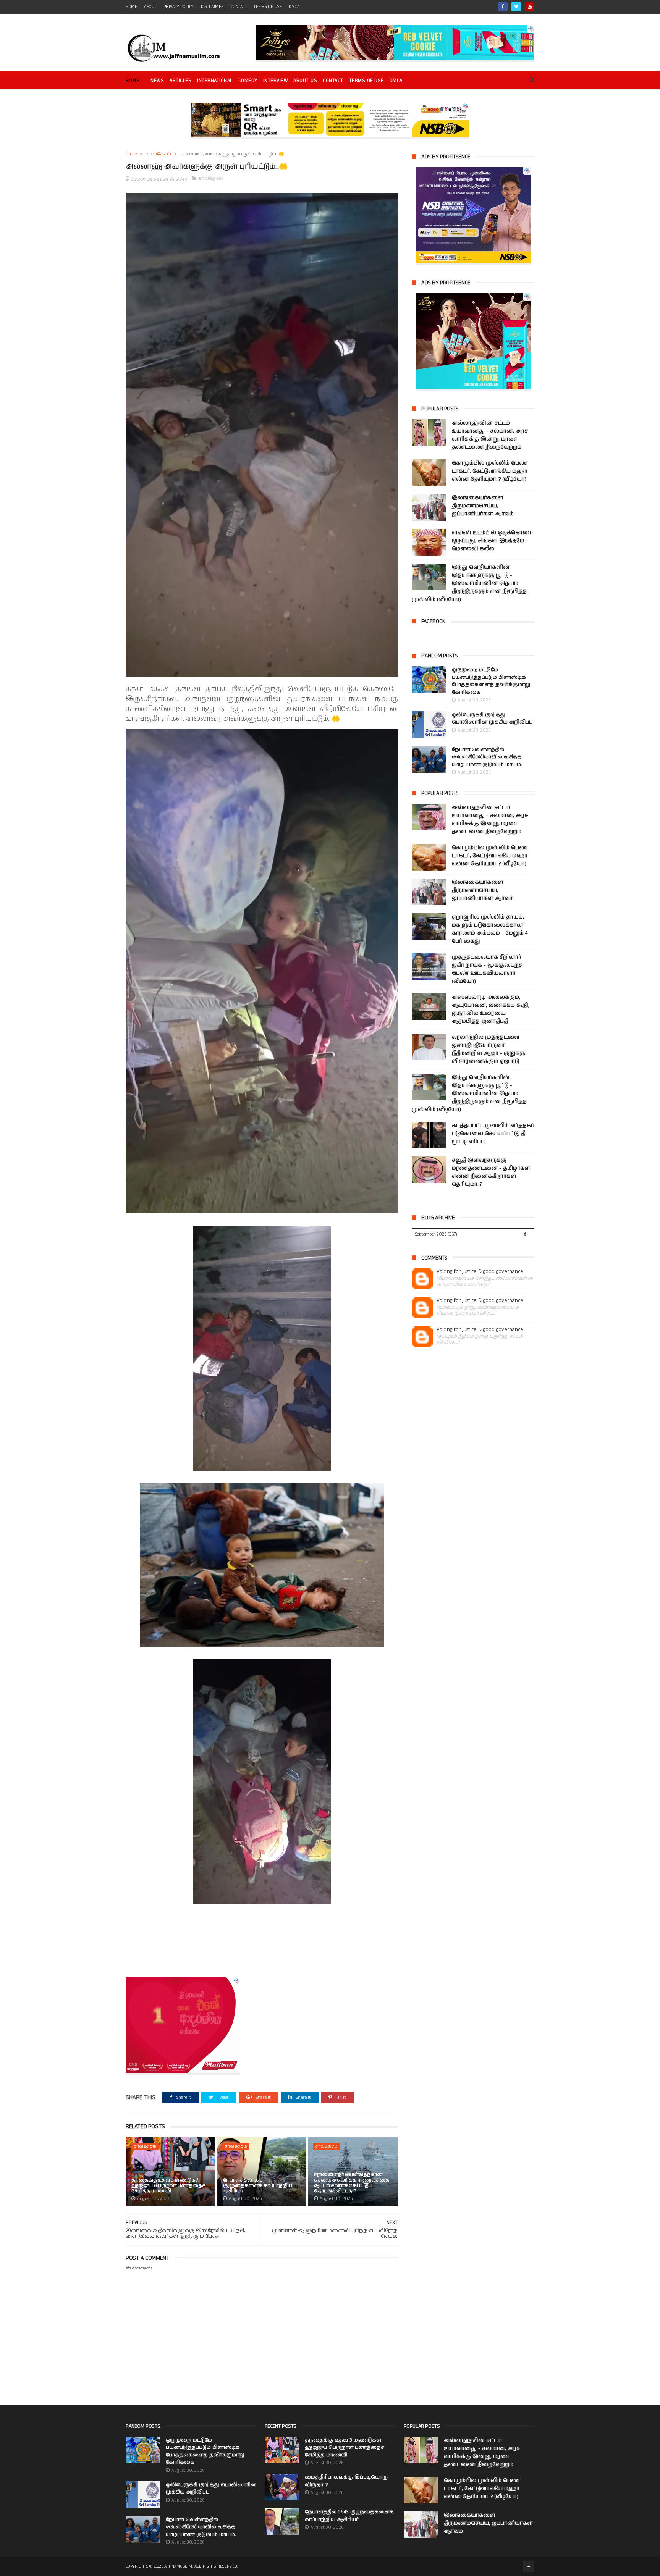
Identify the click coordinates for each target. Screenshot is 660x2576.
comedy (248, 81)
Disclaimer (213, 7)
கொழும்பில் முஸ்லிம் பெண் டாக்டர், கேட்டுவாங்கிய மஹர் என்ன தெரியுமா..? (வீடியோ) (490, 471)
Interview (276, 81)
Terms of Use (268, 7)
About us (305, 81)
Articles (180, 81)
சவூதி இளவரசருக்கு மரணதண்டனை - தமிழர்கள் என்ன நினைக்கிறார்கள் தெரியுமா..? (491, 1172)
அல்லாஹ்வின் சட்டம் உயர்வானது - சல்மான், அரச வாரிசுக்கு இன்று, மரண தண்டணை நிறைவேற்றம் (490, 435)
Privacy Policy (179, 7)
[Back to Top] (529, 2566)
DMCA (294, 7)
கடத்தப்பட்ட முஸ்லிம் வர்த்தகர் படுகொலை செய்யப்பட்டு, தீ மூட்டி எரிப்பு (493, 1134)
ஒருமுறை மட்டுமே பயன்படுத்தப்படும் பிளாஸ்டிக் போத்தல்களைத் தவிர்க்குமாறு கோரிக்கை (491, 681)
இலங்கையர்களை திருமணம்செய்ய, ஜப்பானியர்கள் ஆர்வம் (483, 506)
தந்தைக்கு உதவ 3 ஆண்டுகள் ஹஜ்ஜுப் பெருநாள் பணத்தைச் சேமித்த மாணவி (168, 2186)
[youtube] (530, 7)
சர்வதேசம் (159, 154)
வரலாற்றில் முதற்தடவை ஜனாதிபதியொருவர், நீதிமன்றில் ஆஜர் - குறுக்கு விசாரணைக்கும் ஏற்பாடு (489, 1049)
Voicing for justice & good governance (480, 1272)
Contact (333, 81)
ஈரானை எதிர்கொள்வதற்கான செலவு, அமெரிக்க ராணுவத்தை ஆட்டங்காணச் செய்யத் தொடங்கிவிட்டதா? (352, 2183)
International (215, 81)
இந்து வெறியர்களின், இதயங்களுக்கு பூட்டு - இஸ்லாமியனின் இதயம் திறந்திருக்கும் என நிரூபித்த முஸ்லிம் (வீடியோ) (469, 583)
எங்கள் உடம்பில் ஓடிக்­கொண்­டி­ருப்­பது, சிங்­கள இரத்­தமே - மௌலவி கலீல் (493, 541)
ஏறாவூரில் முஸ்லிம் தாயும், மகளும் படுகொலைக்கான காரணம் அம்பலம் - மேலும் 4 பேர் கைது (490, 929)
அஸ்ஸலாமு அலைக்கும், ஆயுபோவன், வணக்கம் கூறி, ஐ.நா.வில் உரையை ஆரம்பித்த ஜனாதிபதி (491, 1009)
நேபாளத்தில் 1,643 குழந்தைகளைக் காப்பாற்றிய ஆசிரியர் (258, 2186)
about (150, 7)
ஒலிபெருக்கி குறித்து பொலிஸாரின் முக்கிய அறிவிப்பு (492, 719)
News (157, 81)
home (131, 7)
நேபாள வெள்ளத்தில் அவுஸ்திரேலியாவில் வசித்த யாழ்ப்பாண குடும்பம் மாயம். (487, 757)
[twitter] (516, 7)
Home (132, 81)
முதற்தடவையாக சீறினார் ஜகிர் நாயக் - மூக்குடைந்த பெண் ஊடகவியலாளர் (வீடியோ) (487, 969)
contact (239, 7)
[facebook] (503, 7)
